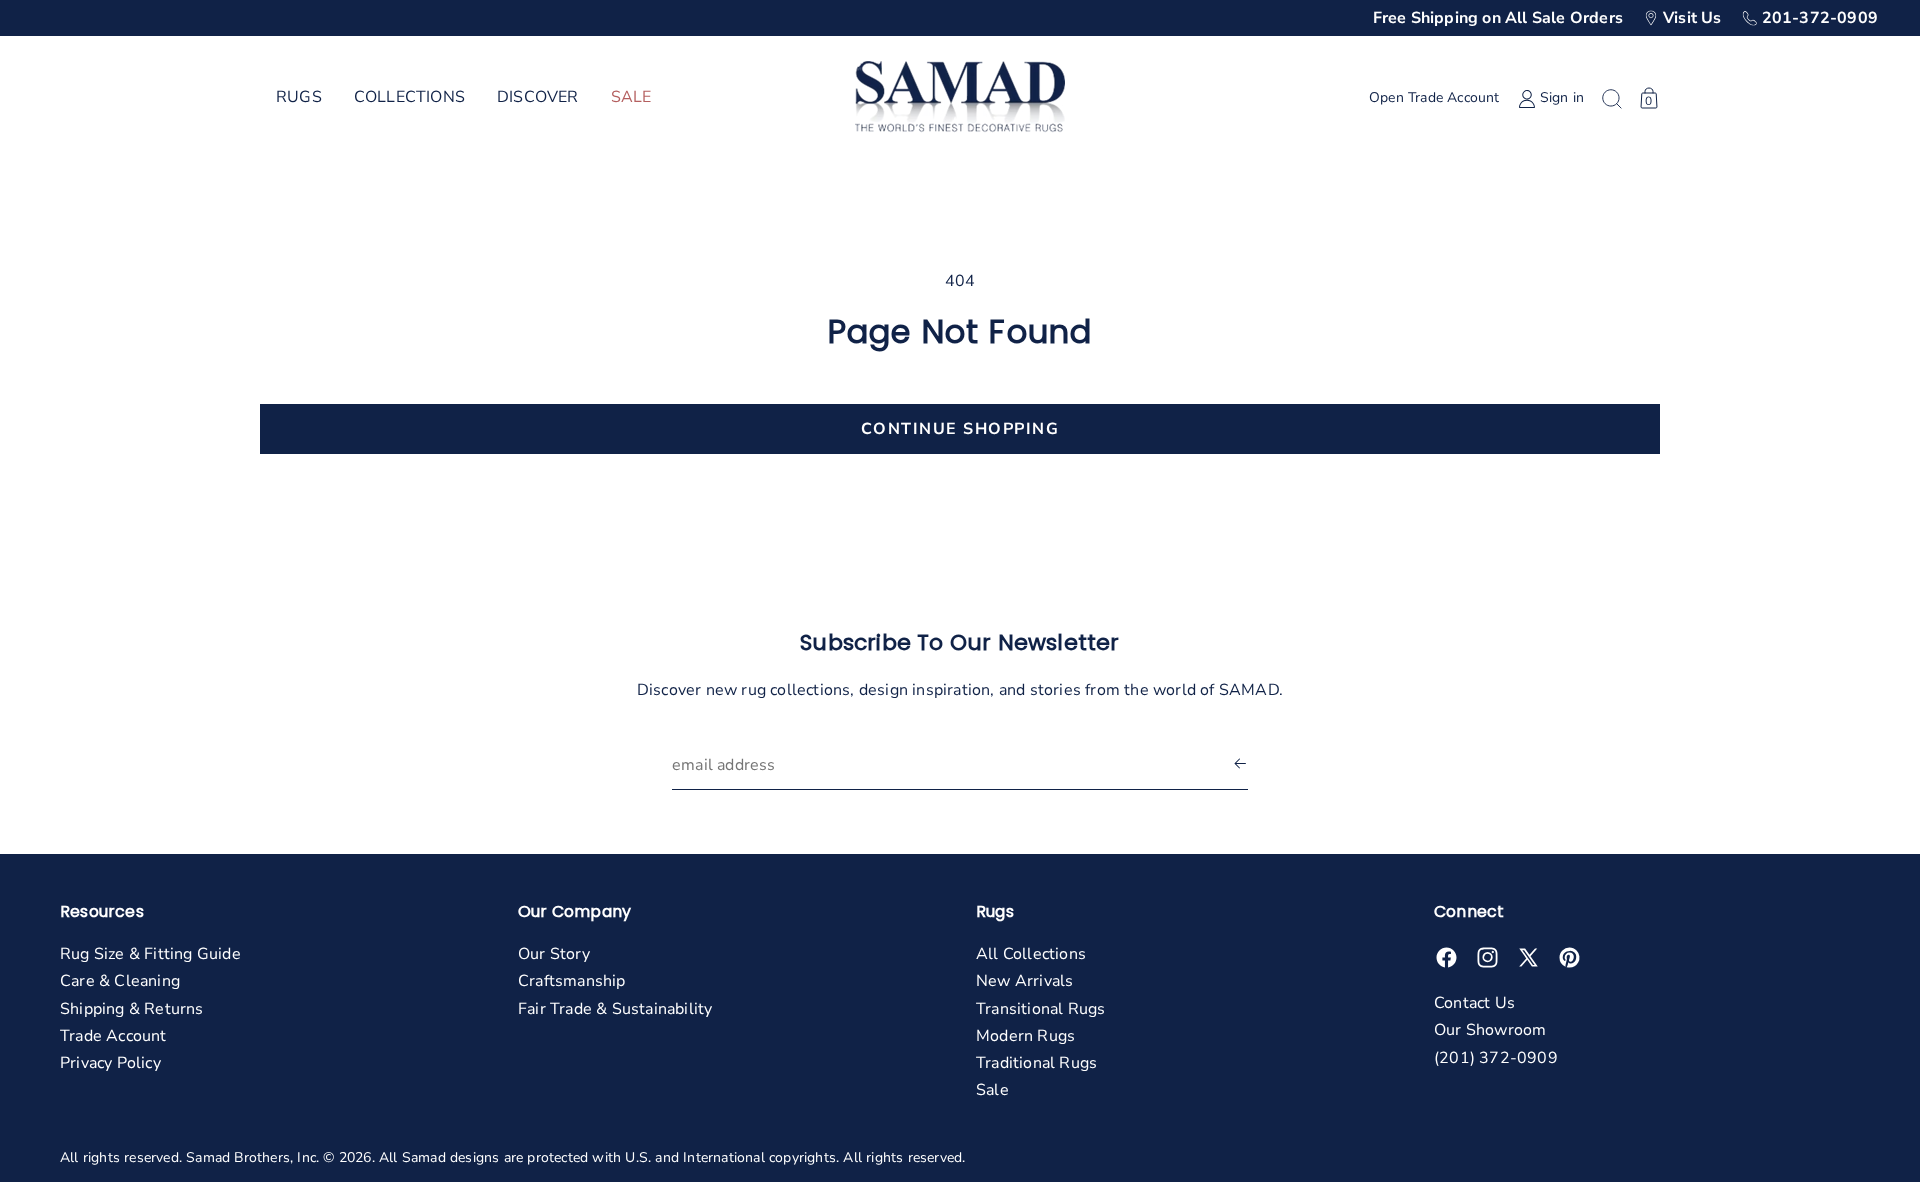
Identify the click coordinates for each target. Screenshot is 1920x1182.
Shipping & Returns (132, 1009)
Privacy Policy (110, 1063)
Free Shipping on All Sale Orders (1498, 18)
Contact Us (1474, 1003)
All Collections (1031, 954)
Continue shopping (960, 429)
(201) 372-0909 (1496, 1058)
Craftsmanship (572, 981)
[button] (299, 98)
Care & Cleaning (120, 981)
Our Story (554, 954)
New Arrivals (1024, 981)
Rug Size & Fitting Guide (150, 954)
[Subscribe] (1240, 765)
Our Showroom (1490, 1030)
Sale (992, 1090)
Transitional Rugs (1040, 1009)
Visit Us (1692, 18)
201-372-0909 (1820, 18)
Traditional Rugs (1036, 1063)
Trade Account (113, 1036)
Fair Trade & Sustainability (615, 1009)
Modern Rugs (1025, 1036)
